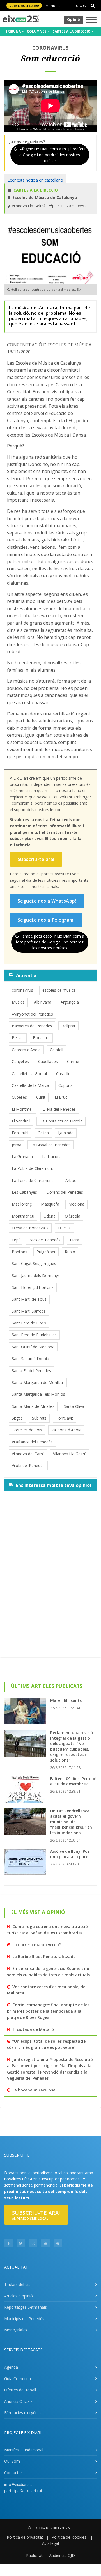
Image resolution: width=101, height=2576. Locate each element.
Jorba (17, 1145)
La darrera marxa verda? (37, 1945)
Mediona (76, 1204)
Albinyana (43, 1002)
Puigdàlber (46, 1252)
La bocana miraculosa (34, 2090)
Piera (74, 1240)
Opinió (74, 19)
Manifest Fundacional (24, 2450)
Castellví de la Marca (30, 1085)
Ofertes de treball (20, 2390)
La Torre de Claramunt (32, 1180)
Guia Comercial (18, 2379)
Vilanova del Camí (28, 1454)
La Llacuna (52, 1157)
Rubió (70, 1252)
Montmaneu (23, 1216)
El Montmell (23, 1109)
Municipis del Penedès (24, 2319)
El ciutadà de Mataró (33, 2029)
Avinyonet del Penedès (32, 1014)
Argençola (70, 1002)
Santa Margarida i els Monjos (38, 1394)
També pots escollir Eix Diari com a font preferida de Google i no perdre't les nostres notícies (50, 942)
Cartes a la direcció (36, 190)
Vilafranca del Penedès (32, 1442)
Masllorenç (22, 1204)
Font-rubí (20, 1133)
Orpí (16, 1240)
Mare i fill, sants (66, 1700)
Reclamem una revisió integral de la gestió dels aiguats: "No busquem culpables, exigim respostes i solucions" (72, 1746)
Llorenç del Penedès (65, 1192)
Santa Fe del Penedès (31, 1371)
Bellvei (18, 1038)
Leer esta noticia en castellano (35, 180)
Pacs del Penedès (45, 1240)
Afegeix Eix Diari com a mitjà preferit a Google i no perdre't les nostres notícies (52, 155)
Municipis (53, 6)
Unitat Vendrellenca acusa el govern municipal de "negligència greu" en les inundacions (71, 1822)
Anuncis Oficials (18, 2401)
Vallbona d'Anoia (66, 1430)
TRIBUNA (13, 31)
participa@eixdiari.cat (23, 2491)
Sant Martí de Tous (29, 1299)
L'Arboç (69, 1180)
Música (18, 1002)
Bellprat (68, 1026)
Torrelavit (65, 1418)
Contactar (13, 2473)
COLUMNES (37, 31)
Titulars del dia (17, 2284)
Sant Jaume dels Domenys (36, 1276)
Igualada (66, 1133)
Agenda (11, 2367)
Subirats (39, 1418)
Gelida (43, 1133)
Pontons (19, 1252)
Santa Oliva (74, 1406)
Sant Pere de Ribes (29, 1323)
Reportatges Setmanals (26, 2307)
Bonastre (41, 1038)
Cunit (41, 1097)
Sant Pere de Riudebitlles (34, 1335)
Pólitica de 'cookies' (69, 2537)
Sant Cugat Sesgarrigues (34, 1263)
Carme (73, 1061)
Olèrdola (73, 1216)
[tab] (50, 975)
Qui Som (12, 2461)
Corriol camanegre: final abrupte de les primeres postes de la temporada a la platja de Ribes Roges (48, 2011)
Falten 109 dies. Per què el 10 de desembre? (73, 1781)
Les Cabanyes (24, 1192)
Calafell (57, 1050)
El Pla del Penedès (59, 1109)
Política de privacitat (25, 2537)
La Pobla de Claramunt (33, 1168)
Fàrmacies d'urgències (24, 2413)
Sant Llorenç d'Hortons (33, 1287)
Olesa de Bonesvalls (30, 1228)
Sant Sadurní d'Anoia (30, 1359)
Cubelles (19, 1097)
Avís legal (50, 2543)
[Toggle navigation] (91, 20)
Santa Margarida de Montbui (38, 1382)
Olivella (64, 1228)
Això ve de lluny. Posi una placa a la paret (70, 1854)
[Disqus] (50, 1566)
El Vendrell (21, 1121)
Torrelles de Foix (27, 1430)
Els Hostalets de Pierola (61, 1121)
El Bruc (61, 1097)
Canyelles (20, 1061)
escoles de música (59, 990)
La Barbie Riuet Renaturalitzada (44, 1956)
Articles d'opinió (19, 2296)
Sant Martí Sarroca (29, 1311)
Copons (65, 1085)
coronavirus (22, 990)
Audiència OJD (62, 2555)
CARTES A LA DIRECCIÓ (72, 31)
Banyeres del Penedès (32, 1026)
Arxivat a (26, 975)
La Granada (22, 1157)
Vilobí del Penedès (28, 1465)
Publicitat (34, 2555)
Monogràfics (16, 2330)
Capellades (48, 1061)
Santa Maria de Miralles (33, 1406)
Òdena (50, 1216)
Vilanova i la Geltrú (70, 1454)
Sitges (17, 1418)
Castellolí (64, 1074)
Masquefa (50, 1204)
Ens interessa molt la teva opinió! (54, 1485)
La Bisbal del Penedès (50, 1145)
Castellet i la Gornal (29, 1074)
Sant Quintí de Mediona (33, 1347)
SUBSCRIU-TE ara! (24, 6)
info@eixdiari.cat (19, 2484)
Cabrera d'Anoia (26, 1050)
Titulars (78, 6)
